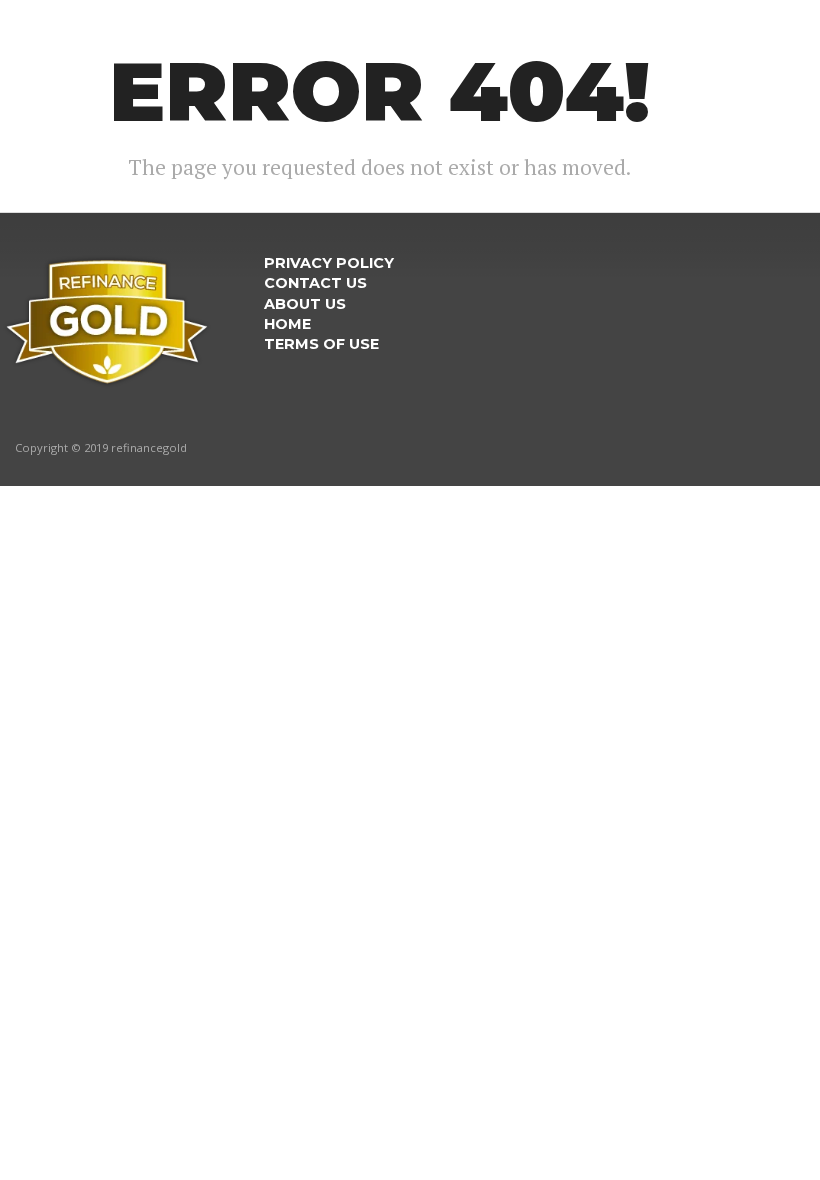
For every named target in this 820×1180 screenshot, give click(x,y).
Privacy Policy (329, 263)
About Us (305, 304)
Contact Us (315, 283)
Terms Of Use (321, 344)
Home (287, 324)
